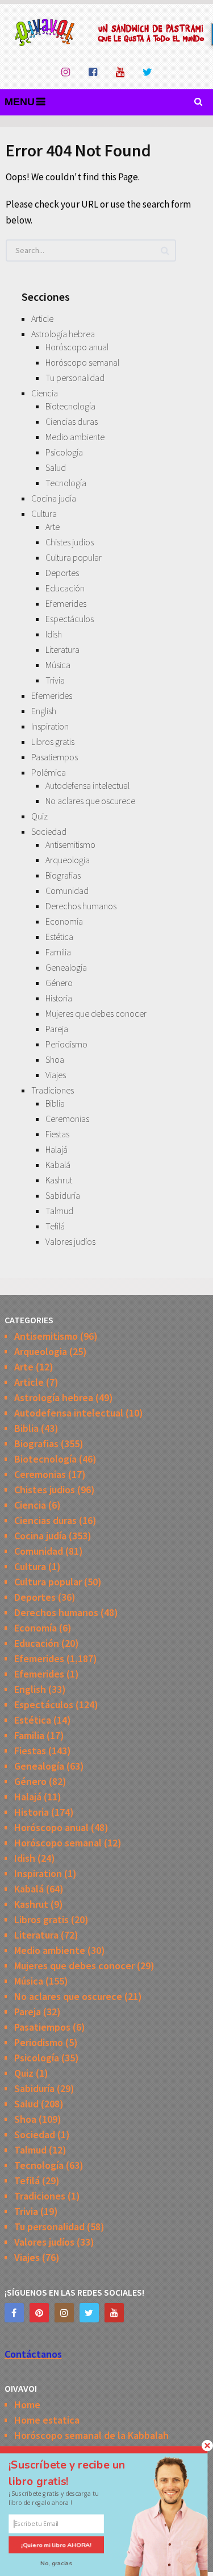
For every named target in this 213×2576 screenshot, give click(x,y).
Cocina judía (54, 498)
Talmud (59, 1211)
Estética (59, 937)
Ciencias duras (72, 421)
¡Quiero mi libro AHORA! (56, 2545)
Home (27, 2405)
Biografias (63, 875)
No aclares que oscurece (90, 801)
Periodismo (66, 1044)
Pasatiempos (55, 757)
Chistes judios (70, 542)
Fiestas (57, 1134)
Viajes (56, 1075)
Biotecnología (70, 406)
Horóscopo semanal (82, 362)
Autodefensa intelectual (87, 785)
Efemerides (66, 603)
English (44, 711)
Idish (54, 634)
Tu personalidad (75, 378)
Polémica (49, 772)
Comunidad (67, 891)
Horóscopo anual (77, 347)
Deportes (62, 573)
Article (42, 318)
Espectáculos (70, 619)
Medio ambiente (75, 437)
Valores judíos (70, 1241)
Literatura (62, 649)
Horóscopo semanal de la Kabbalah (91, 2435)
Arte (53, 527)
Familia (58, 952)
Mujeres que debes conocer (96, 1013)
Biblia (55, 1103)
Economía (64, 921)
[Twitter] (89, 2313)
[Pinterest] (39, 2313)
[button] (77, 2473)
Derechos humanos (81, 906)
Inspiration (50, 726)
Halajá (57, 1149)
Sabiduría (63, 1195)
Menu (20, 102)
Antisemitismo (70, 844)
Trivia (55, 680)
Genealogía (66, 967)
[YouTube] (114, 2313)
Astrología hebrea (63, 334)
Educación (65, 588)
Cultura (44, 513)
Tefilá (55, 1226)
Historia (59, 998)
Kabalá (58, 1165)
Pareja (57, 1029)
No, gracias (57, 2564)
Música (58, 665)
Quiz (39, 816)
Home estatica (47, 2420)
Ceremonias (67, 1119)
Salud (56, 467)
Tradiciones (53, 1090)
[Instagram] (64, 2313)
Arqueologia (68, 860)
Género (59, 983)
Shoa (55, 1059)
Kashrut (59, 1180)
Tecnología (66, 483)
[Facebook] (14, 2313)
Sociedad (49, 831)
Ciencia (45, 393)
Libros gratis (53, 742)
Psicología (64, 452)
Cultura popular (74, 557)
